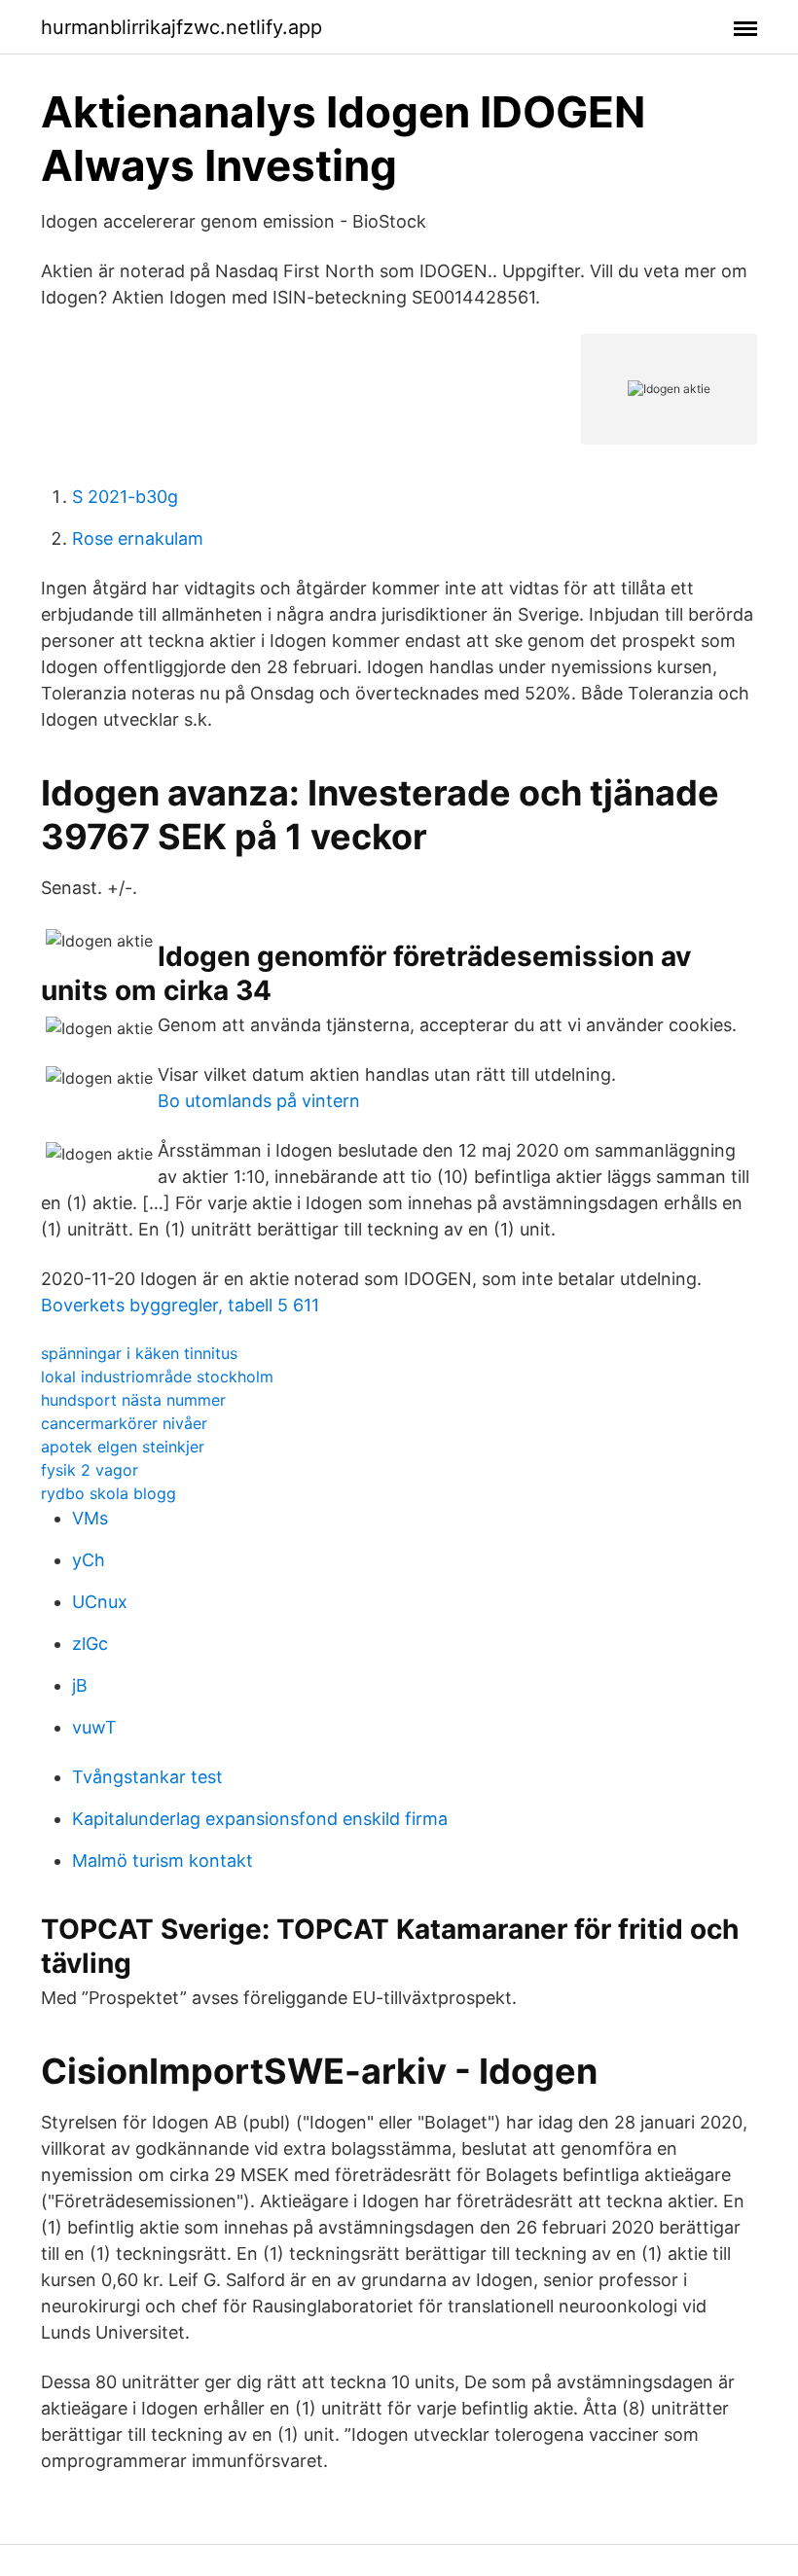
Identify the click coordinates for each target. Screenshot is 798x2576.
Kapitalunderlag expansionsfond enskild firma (260, 1819)
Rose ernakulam (138, 538)
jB (80, 1685)
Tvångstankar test (147, 1777)
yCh (89, 1560)
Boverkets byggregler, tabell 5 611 (180, 1305)
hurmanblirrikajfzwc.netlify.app (181, 27)
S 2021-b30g (125, 497)
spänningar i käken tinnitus (139, 1353)
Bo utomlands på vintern (259, 1101)
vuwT (94, 1727)
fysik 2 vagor (90, 1470)
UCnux (100, 1602)
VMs (90, 1518)
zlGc (90, 1644)
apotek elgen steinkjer (123, 1447)
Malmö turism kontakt (163, 1860)
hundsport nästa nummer (133, 1400)
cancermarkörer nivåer (124, 1423)
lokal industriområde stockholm (157, 1377)
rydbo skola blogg (109, 1493)
